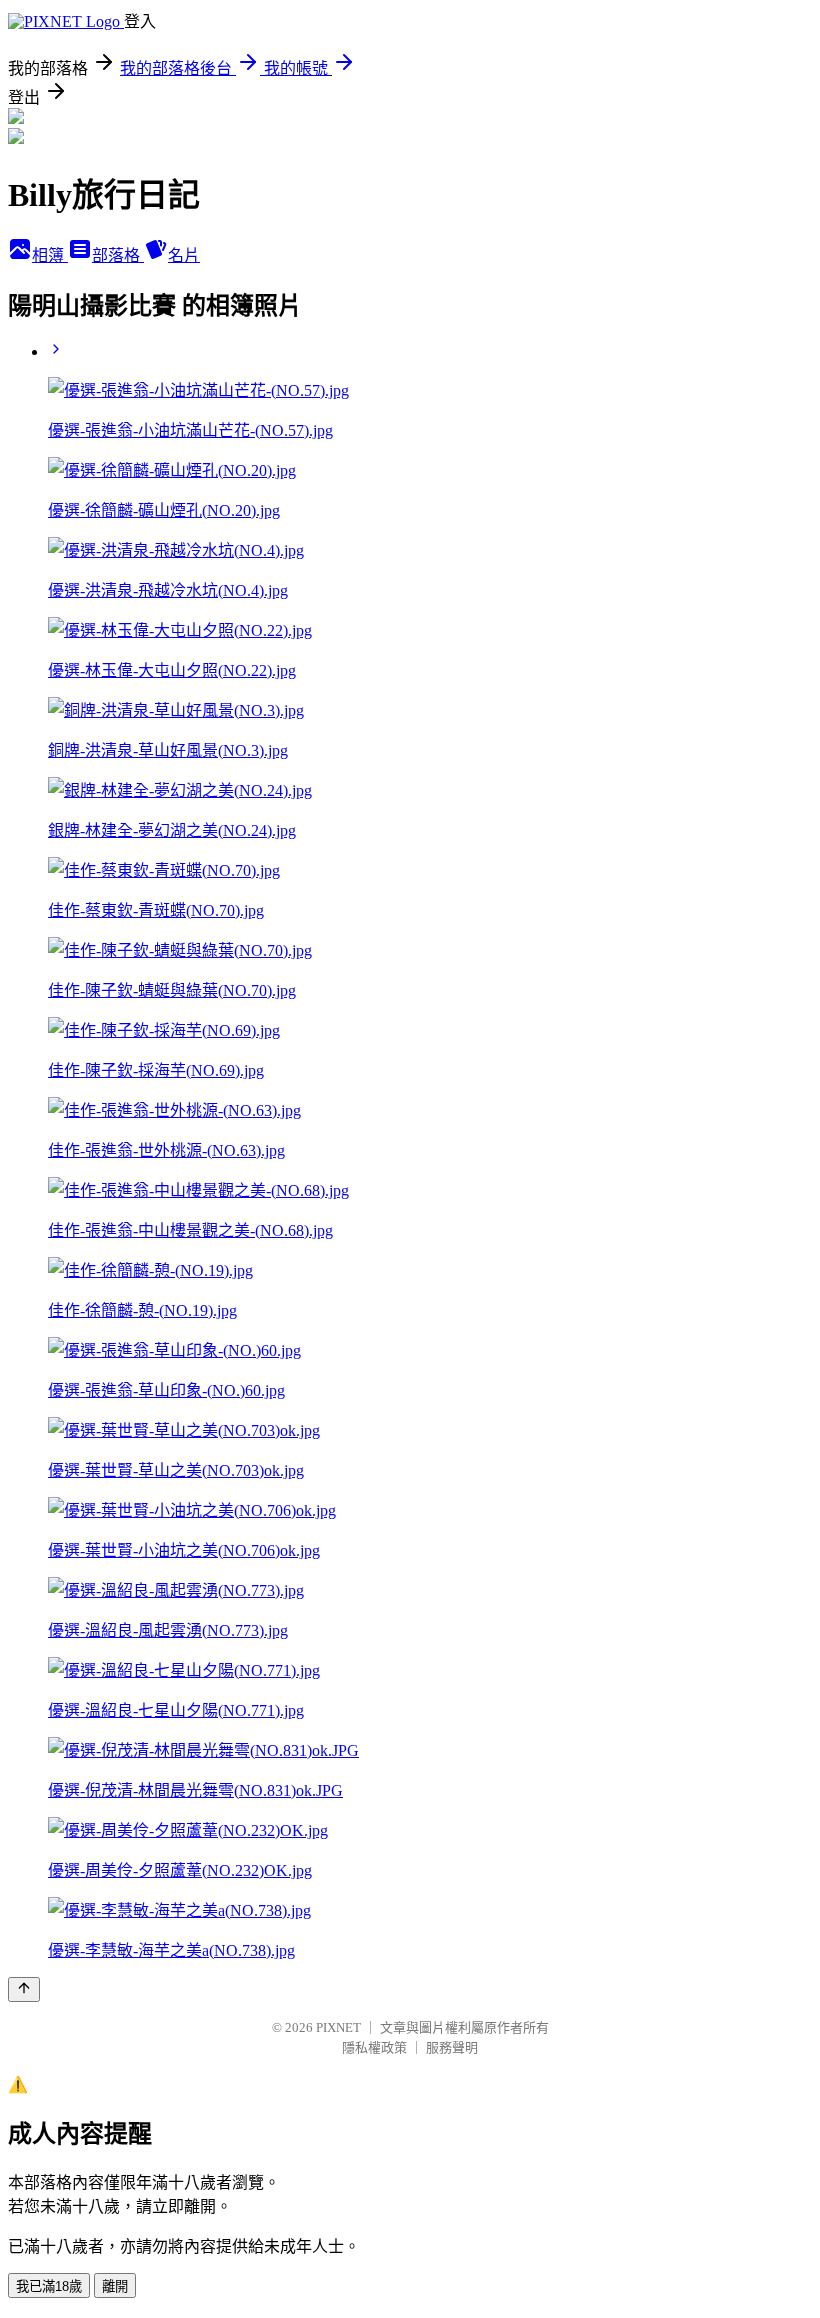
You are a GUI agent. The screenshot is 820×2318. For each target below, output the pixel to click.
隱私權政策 (374, 2047)
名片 (184, 255)
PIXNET (338, 2027)
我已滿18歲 (49, 2286)
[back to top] (24, 1989)
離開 (115, 2286)
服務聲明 (452, 2047)
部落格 (118, 255)
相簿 (50, 255)
